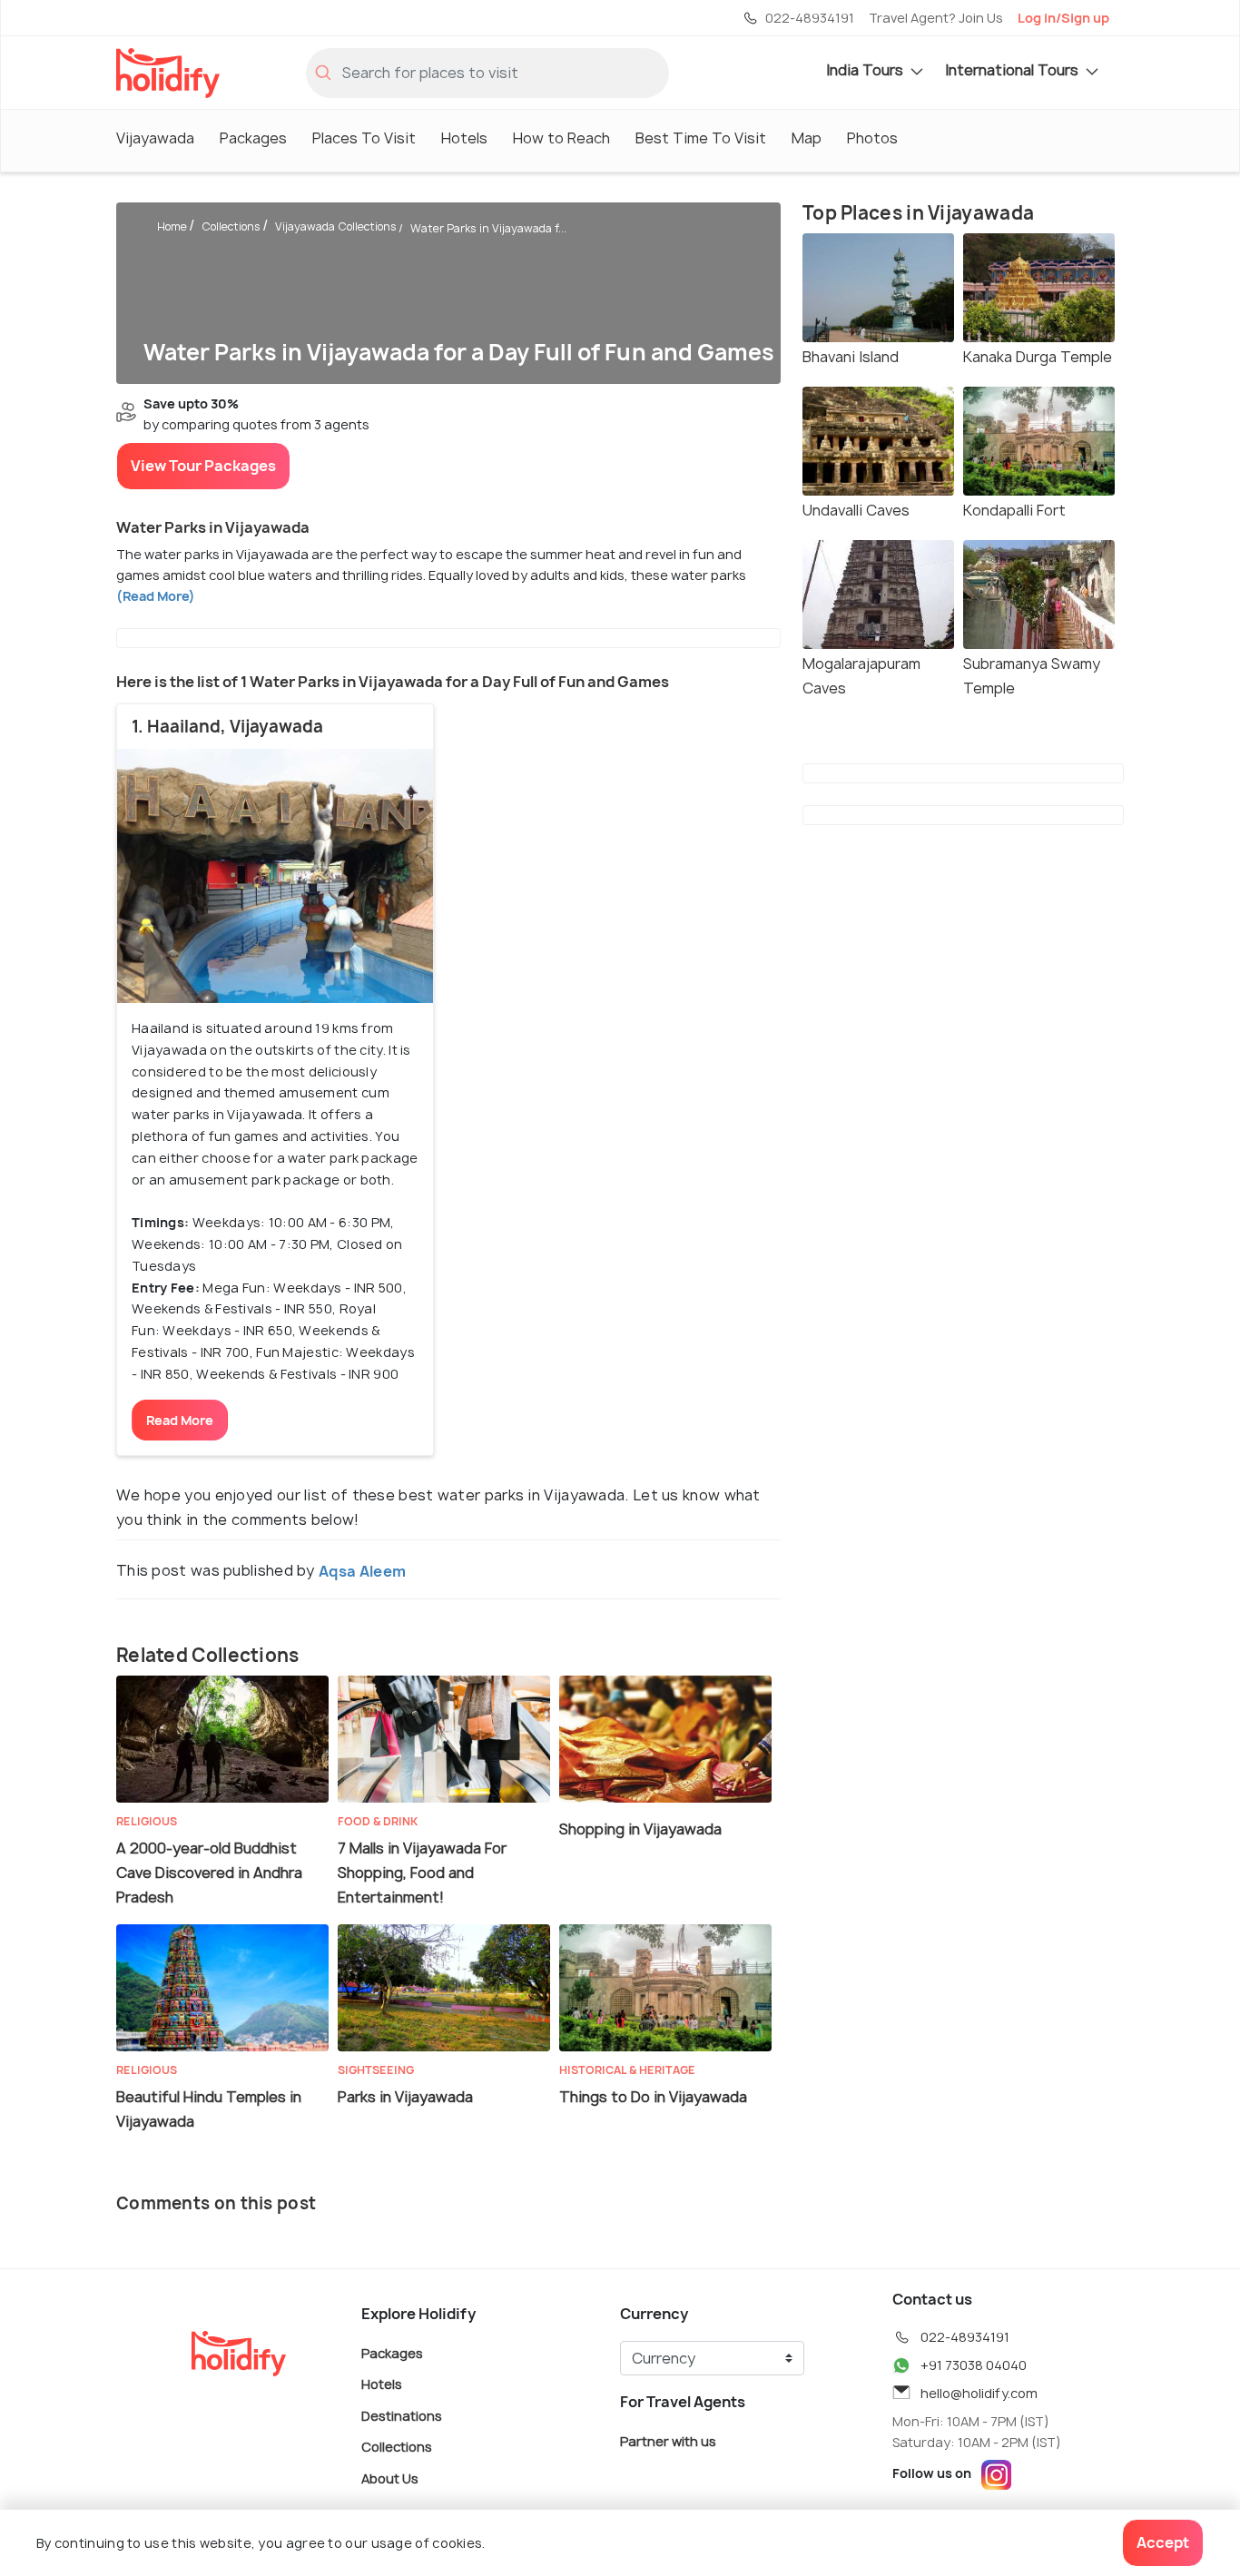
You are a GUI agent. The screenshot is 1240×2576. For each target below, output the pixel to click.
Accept (1163, 2542)
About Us (390, 2478)
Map (807, 138)
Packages (253, 138)
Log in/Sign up (1063, 18)
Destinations (402, 2415)
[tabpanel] (275, 876)
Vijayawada (155, 138)
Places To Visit (364, 138)
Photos (872, 138)
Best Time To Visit (701, 138)
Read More (180, 1420)
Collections (231, 226)
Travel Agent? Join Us (936, 18)
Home (172, 226)
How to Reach (561, 138)
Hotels (464, 138)
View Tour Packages (203, 466)
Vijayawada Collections (336, 226)
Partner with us (668, 2440)
